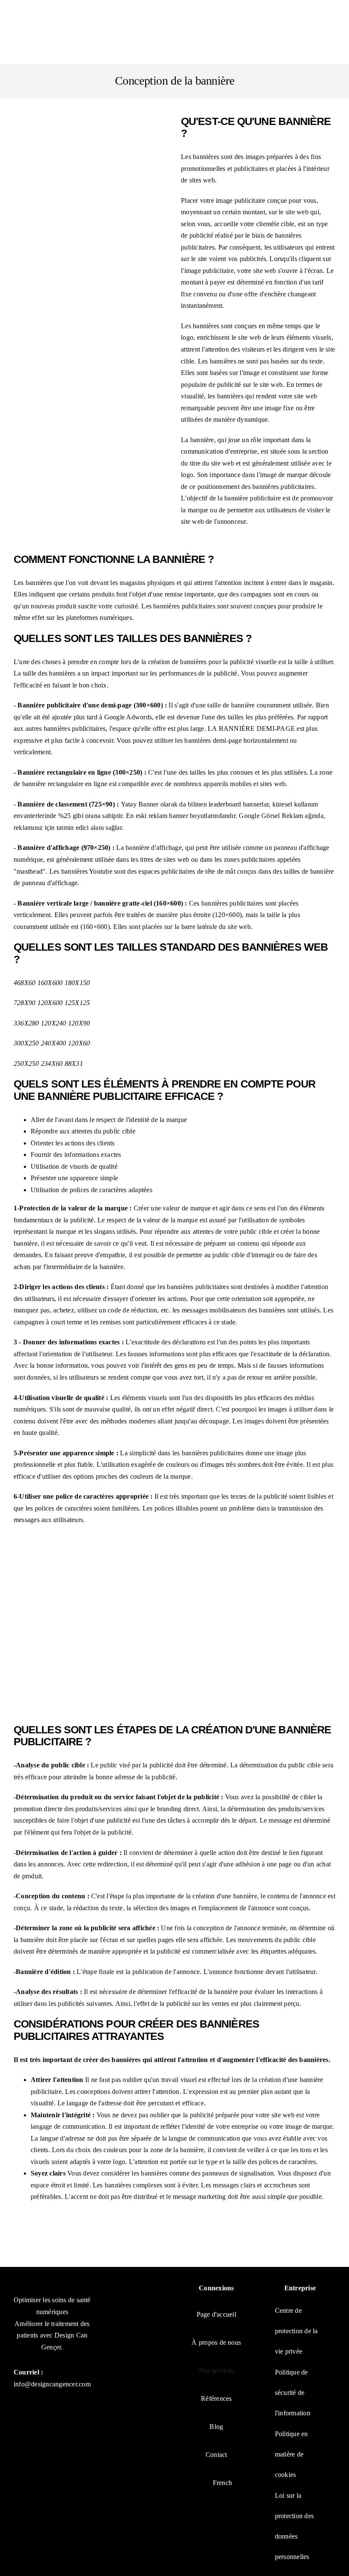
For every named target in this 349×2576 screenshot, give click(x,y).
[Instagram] (51, 2402)
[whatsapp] (18, 2421)
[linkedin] (68, 2402)
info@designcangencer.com (52, 2384)
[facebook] (18, 2402)
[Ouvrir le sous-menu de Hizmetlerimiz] (238, 2370)
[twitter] (34, 2402)
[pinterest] (84, 2402)
